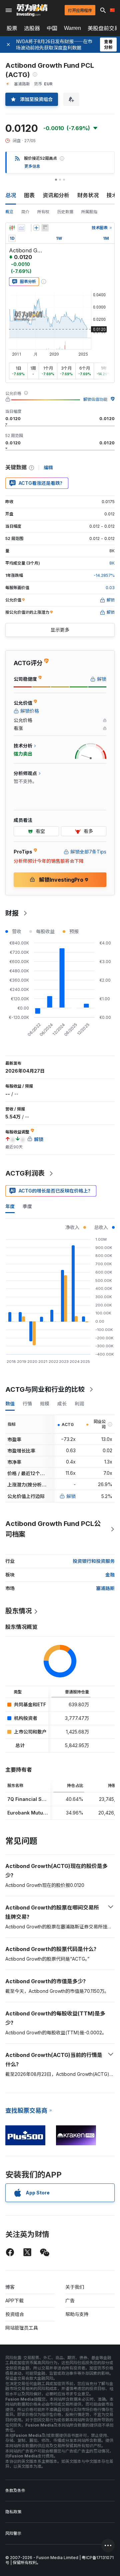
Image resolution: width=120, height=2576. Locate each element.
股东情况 (19, 1611)
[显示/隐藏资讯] (45, 228)
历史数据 (65, 212)
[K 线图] (12, 228)
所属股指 (89, 212)
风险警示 (13, 2533)
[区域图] (21, 228)
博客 (10, 2287)
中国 (52, 28)
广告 (70, 2301)
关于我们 (75, 2287)
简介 (25, 212)
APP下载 (14, 2301)
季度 (27, 1206)
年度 (10, 1206)
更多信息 (32, 166)
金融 (110, 1575)
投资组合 (15, 2314)
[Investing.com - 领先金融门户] (32, 10)
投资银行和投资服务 (94, 1561)
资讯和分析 (56, 195)
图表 (29, 195)
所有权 (43, 212)
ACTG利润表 (25, 1173)
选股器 (32, 28)
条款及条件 (15, 2490)
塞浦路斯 (105, 1588)
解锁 (71, 1496)
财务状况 (88, 195)
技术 (112, 195)
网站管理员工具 (22, 2328)
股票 (12, 28)
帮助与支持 (77, 2314)
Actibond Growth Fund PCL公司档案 (53, 1529)
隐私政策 (13, 2512)
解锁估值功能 (95, 399)
